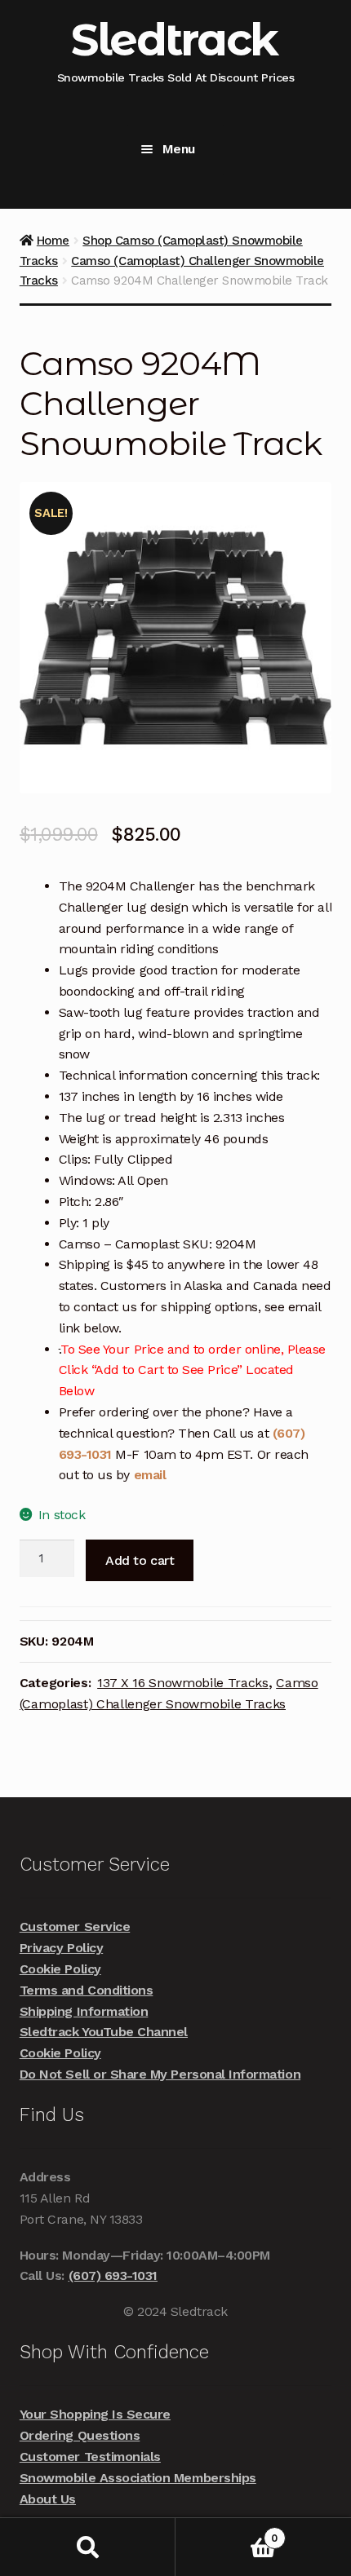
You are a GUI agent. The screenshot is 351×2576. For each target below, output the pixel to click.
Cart (227, 2532)
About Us (48, 2499)
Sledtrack (174, 40)
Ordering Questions (80, 2435)
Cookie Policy (60, 1969)
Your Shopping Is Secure (95, 2414)
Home (53, 241)
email (150, 1475)
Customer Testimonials (90, 2457)
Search (88, 2547)
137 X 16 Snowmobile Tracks (183, 1683)
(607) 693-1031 (113, 2276)
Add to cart (140, 1560)
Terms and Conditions (87, 1990)
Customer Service (75, 1926)
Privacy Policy (61, 1948)
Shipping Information (84, 2011)
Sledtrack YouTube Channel (104, 2032)
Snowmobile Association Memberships (138, 2478)
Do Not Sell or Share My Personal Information (160, 2074)
